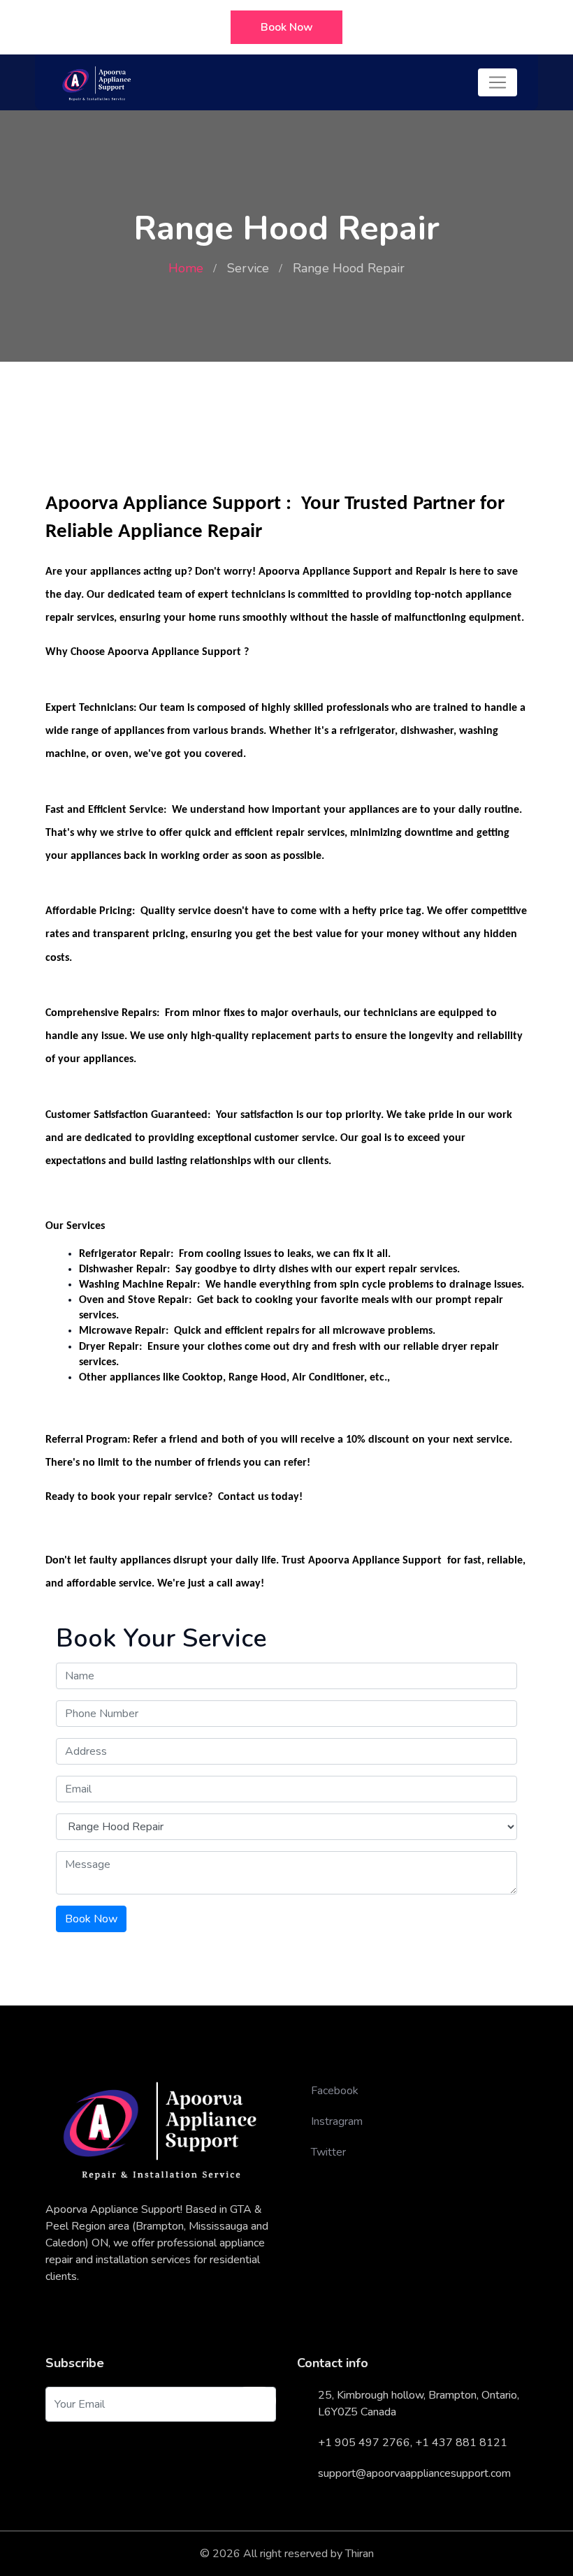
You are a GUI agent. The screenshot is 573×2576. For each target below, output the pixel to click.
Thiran (360, 2554)
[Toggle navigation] (498, 82)
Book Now (287, 27)
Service (248, 268)
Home (186, 268)
